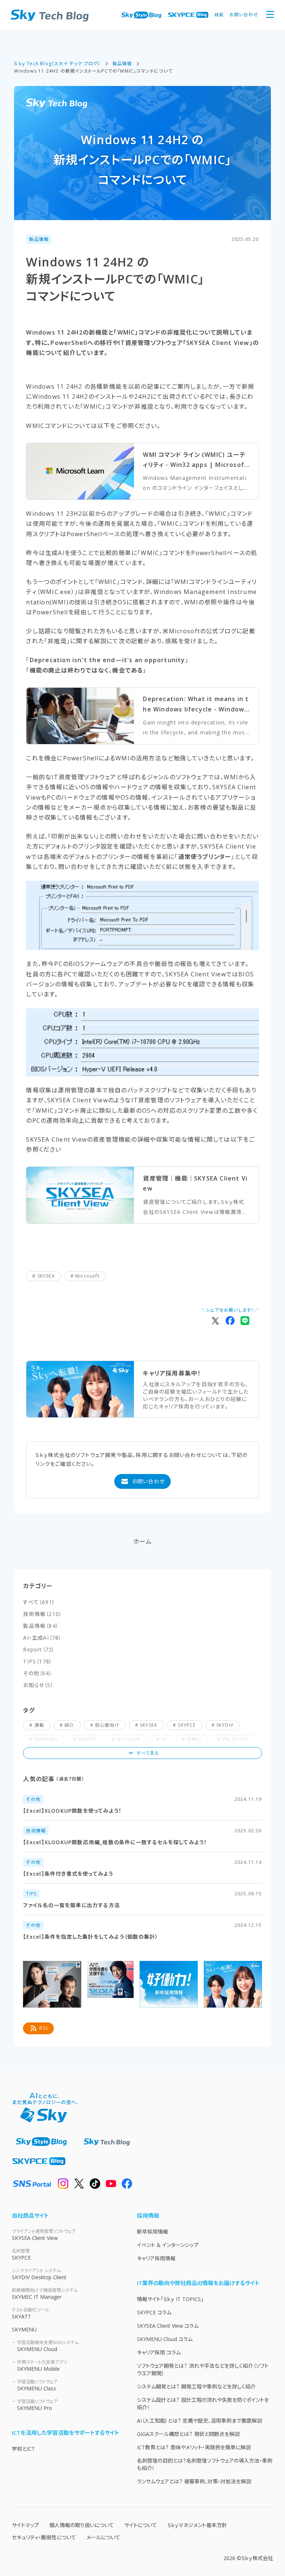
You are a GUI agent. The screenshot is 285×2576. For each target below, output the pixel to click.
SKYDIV (225, 1725)
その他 (33, 1799)
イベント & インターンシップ (168, 2245)
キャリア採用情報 (156, 2258)
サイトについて (141, 2525)
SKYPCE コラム (154, 2312)
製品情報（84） (41, 1626)
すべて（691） (39, 1602)
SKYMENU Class (37, 2385)
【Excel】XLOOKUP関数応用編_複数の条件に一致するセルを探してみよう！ (115, 1842)
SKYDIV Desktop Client (39, 2274)
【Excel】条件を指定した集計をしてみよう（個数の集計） (91, 1937)
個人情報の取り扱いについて (82, 2525)
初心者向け (107, 1725)
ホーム (142, 1541)
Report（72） (39, 1649)
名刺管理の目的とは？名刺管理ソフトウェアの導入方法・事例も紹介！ (205, 2464)
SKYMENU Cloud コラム (165, 2339)
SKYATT (31, 2313)
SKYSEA (46, 1276)
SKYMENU (24, 2329)
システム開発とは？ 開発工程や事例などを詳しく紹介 (196, 2386)
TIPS (31, 1894)
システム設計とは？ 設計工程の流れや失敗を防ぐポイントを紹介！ (203, 2404)
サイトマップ (25, 2525)
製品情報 (39, 239)
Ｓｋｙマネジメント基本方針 (197, 2525)
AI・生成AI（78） (42, 1638)
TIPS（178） (38, 1661)
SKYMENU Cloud (48, 2346)
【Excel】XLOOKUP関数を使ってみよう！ (72, 1811)
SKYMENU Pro (37, 2405)
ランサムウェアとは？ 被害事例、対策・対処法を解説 (194, 2481)
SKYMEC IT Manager (45, 2294)
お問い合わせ (244, 15)
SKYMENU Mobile (42, 2366)
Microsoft (87, 1276)
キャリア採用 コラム (159, 2352)
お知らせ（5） (38, 1685)
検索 (219, 15)
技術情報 (36, 1831)
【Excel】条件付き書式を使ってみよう (68, 1874)
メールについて (103, 2537)
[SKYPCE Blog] (188, 15)
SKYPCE (187, 1725)
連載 (39, 1725)
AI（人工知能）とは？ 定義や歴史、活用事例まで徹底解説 (199, 2421)
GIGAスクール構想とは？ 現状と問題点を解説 (188, 2434)
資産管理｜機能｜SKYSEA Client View (195, 1183)
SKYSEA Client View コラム (168, 2326)
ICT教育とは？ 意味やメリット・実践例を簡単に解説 (194, 2447)
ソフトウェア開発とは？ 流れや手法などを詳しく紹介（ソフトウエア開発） (203, 2369)
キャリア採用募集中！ (172, 1373)
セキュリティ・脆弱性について (44, 2537)
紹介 (69, 1725)
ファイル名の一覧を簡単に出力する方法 (71, 1905)
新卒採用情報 (153, 2232)
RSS (44, 2028)
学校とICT (23, 2449)
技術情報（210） (42, 1614)
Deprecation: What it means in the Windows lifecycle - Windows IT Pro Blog (196, 704)
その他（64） (37, 1673)
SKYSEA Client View (44, 2235)
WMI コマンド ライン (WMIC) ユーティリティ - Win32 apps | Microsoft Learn (195, 460)
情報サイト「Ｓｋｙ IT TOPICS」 (170, 2299)
